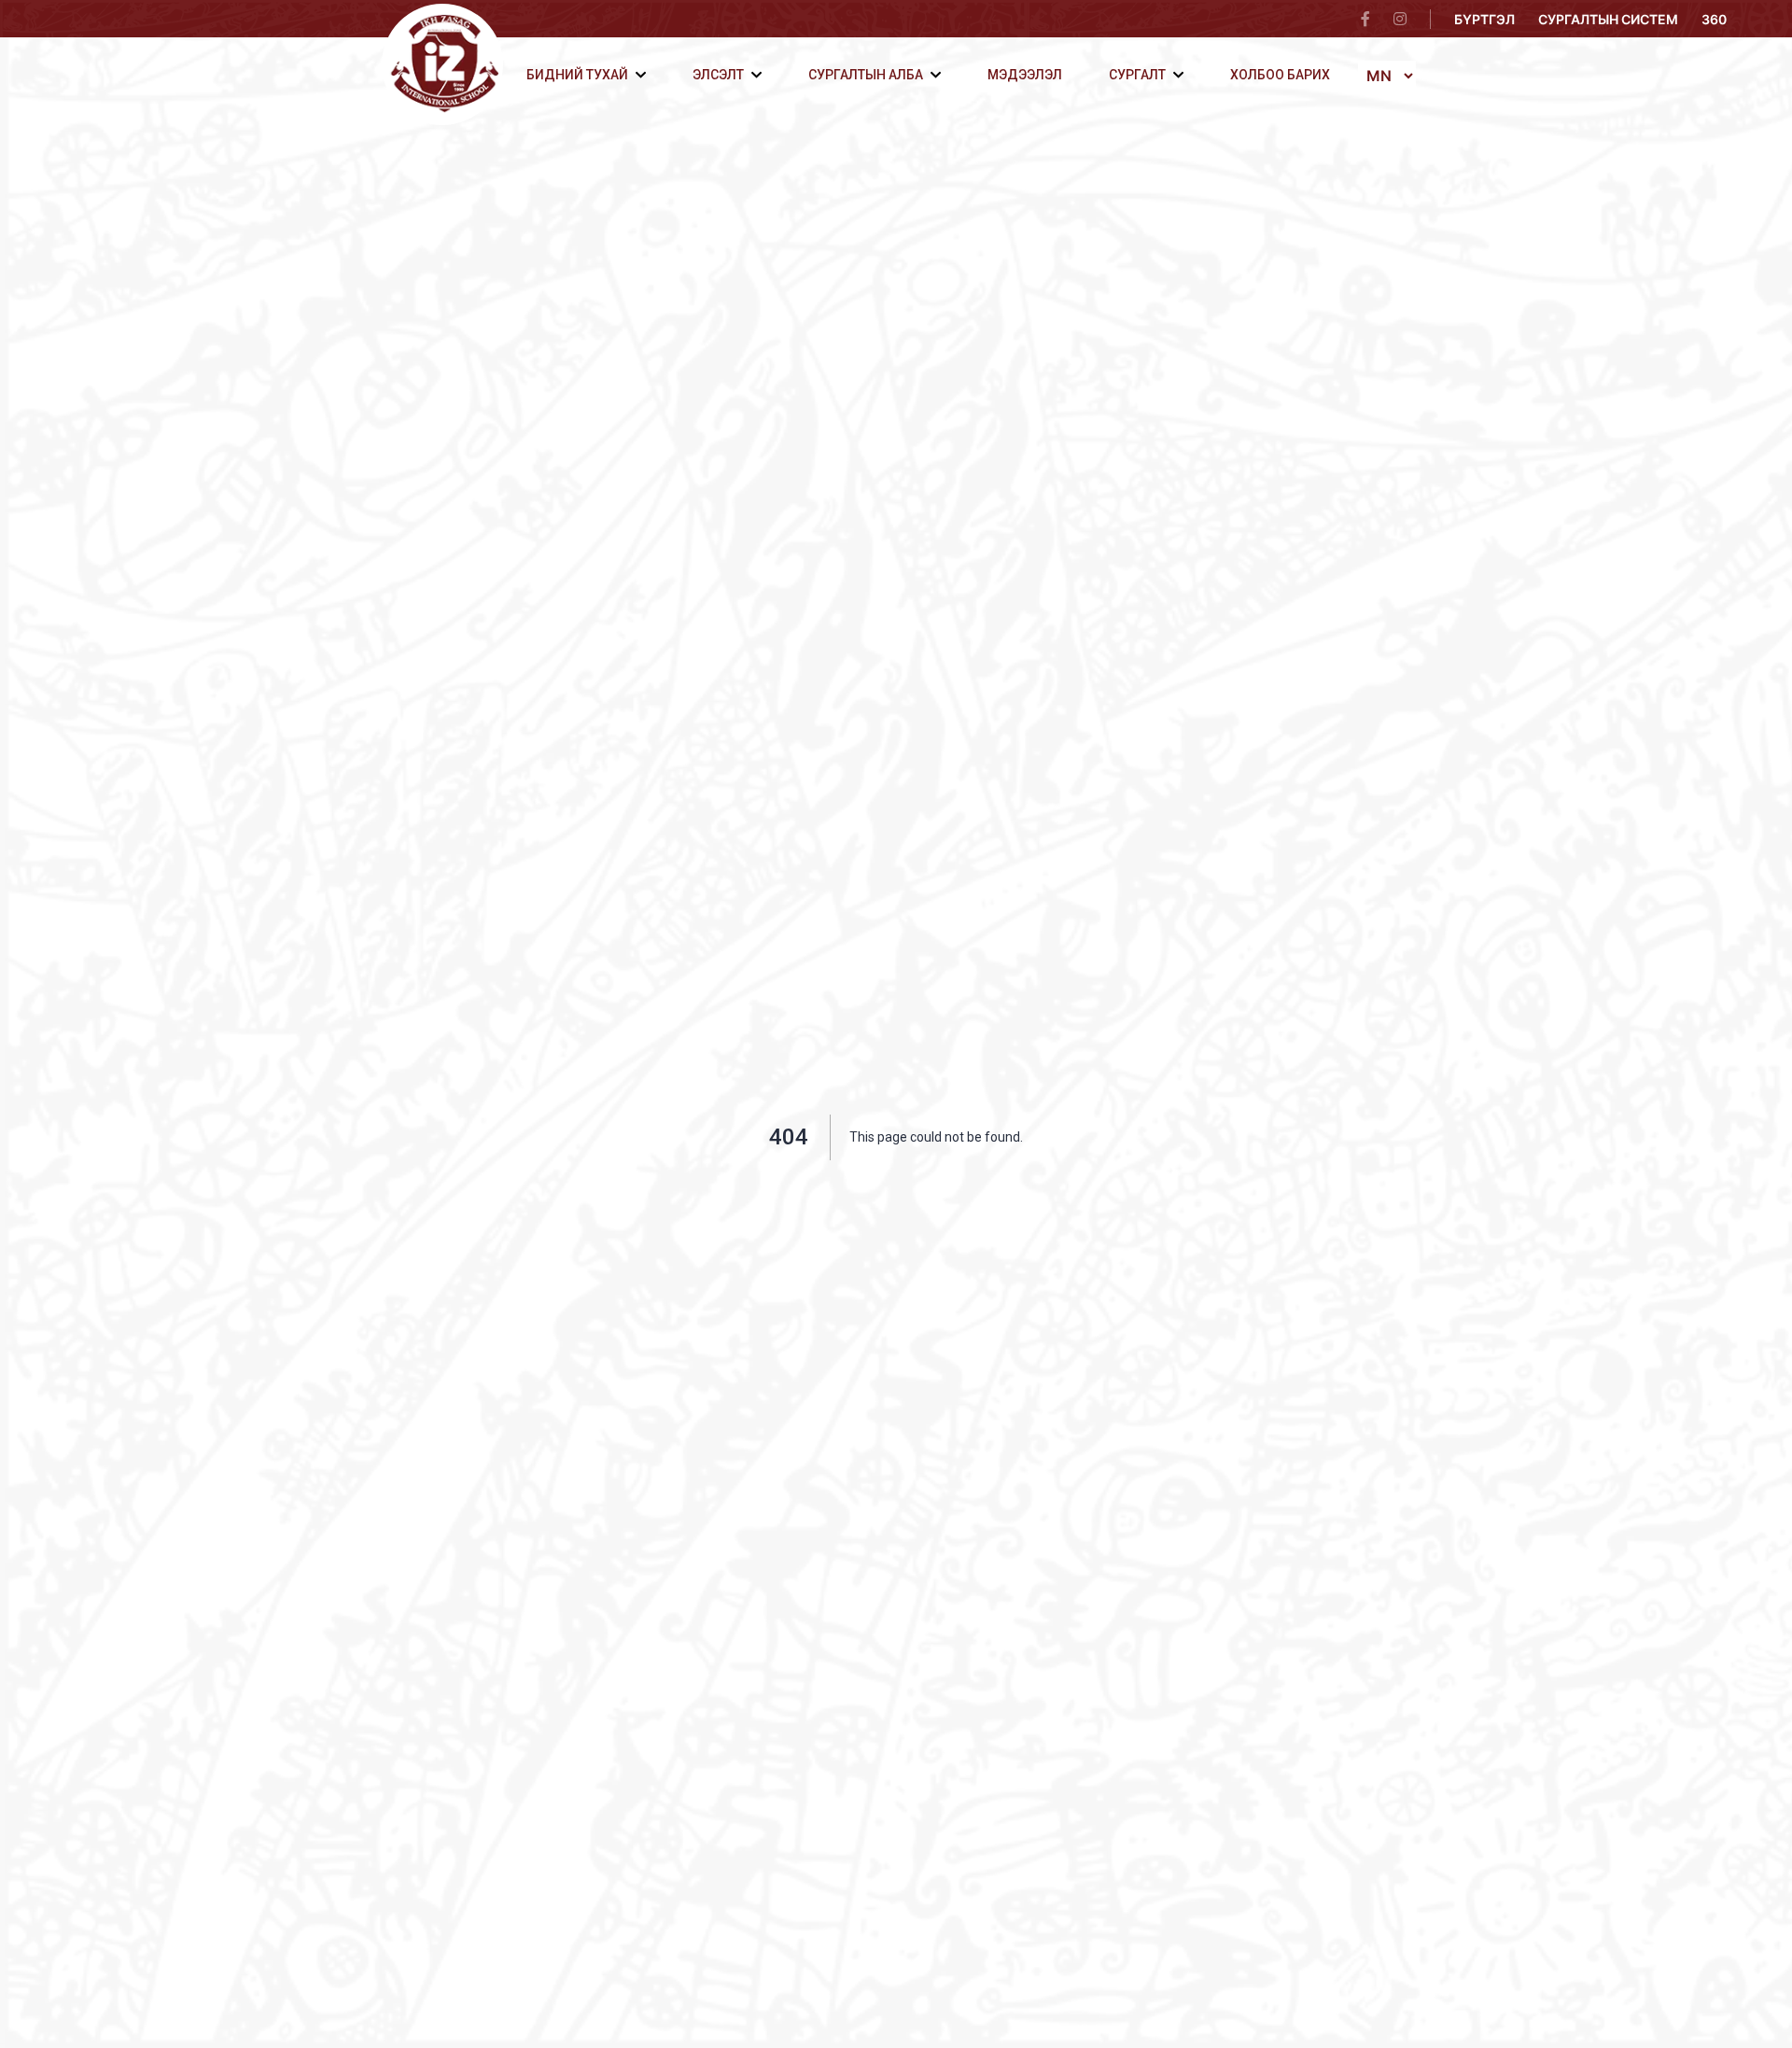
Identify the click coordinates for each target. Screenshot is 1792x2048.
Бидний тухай (577, 75)
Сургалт (1137, 75)
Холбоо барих (1280, 75)
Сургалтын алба (866, 75)
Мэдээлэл (1025, 75)
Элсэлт (718, 75)
